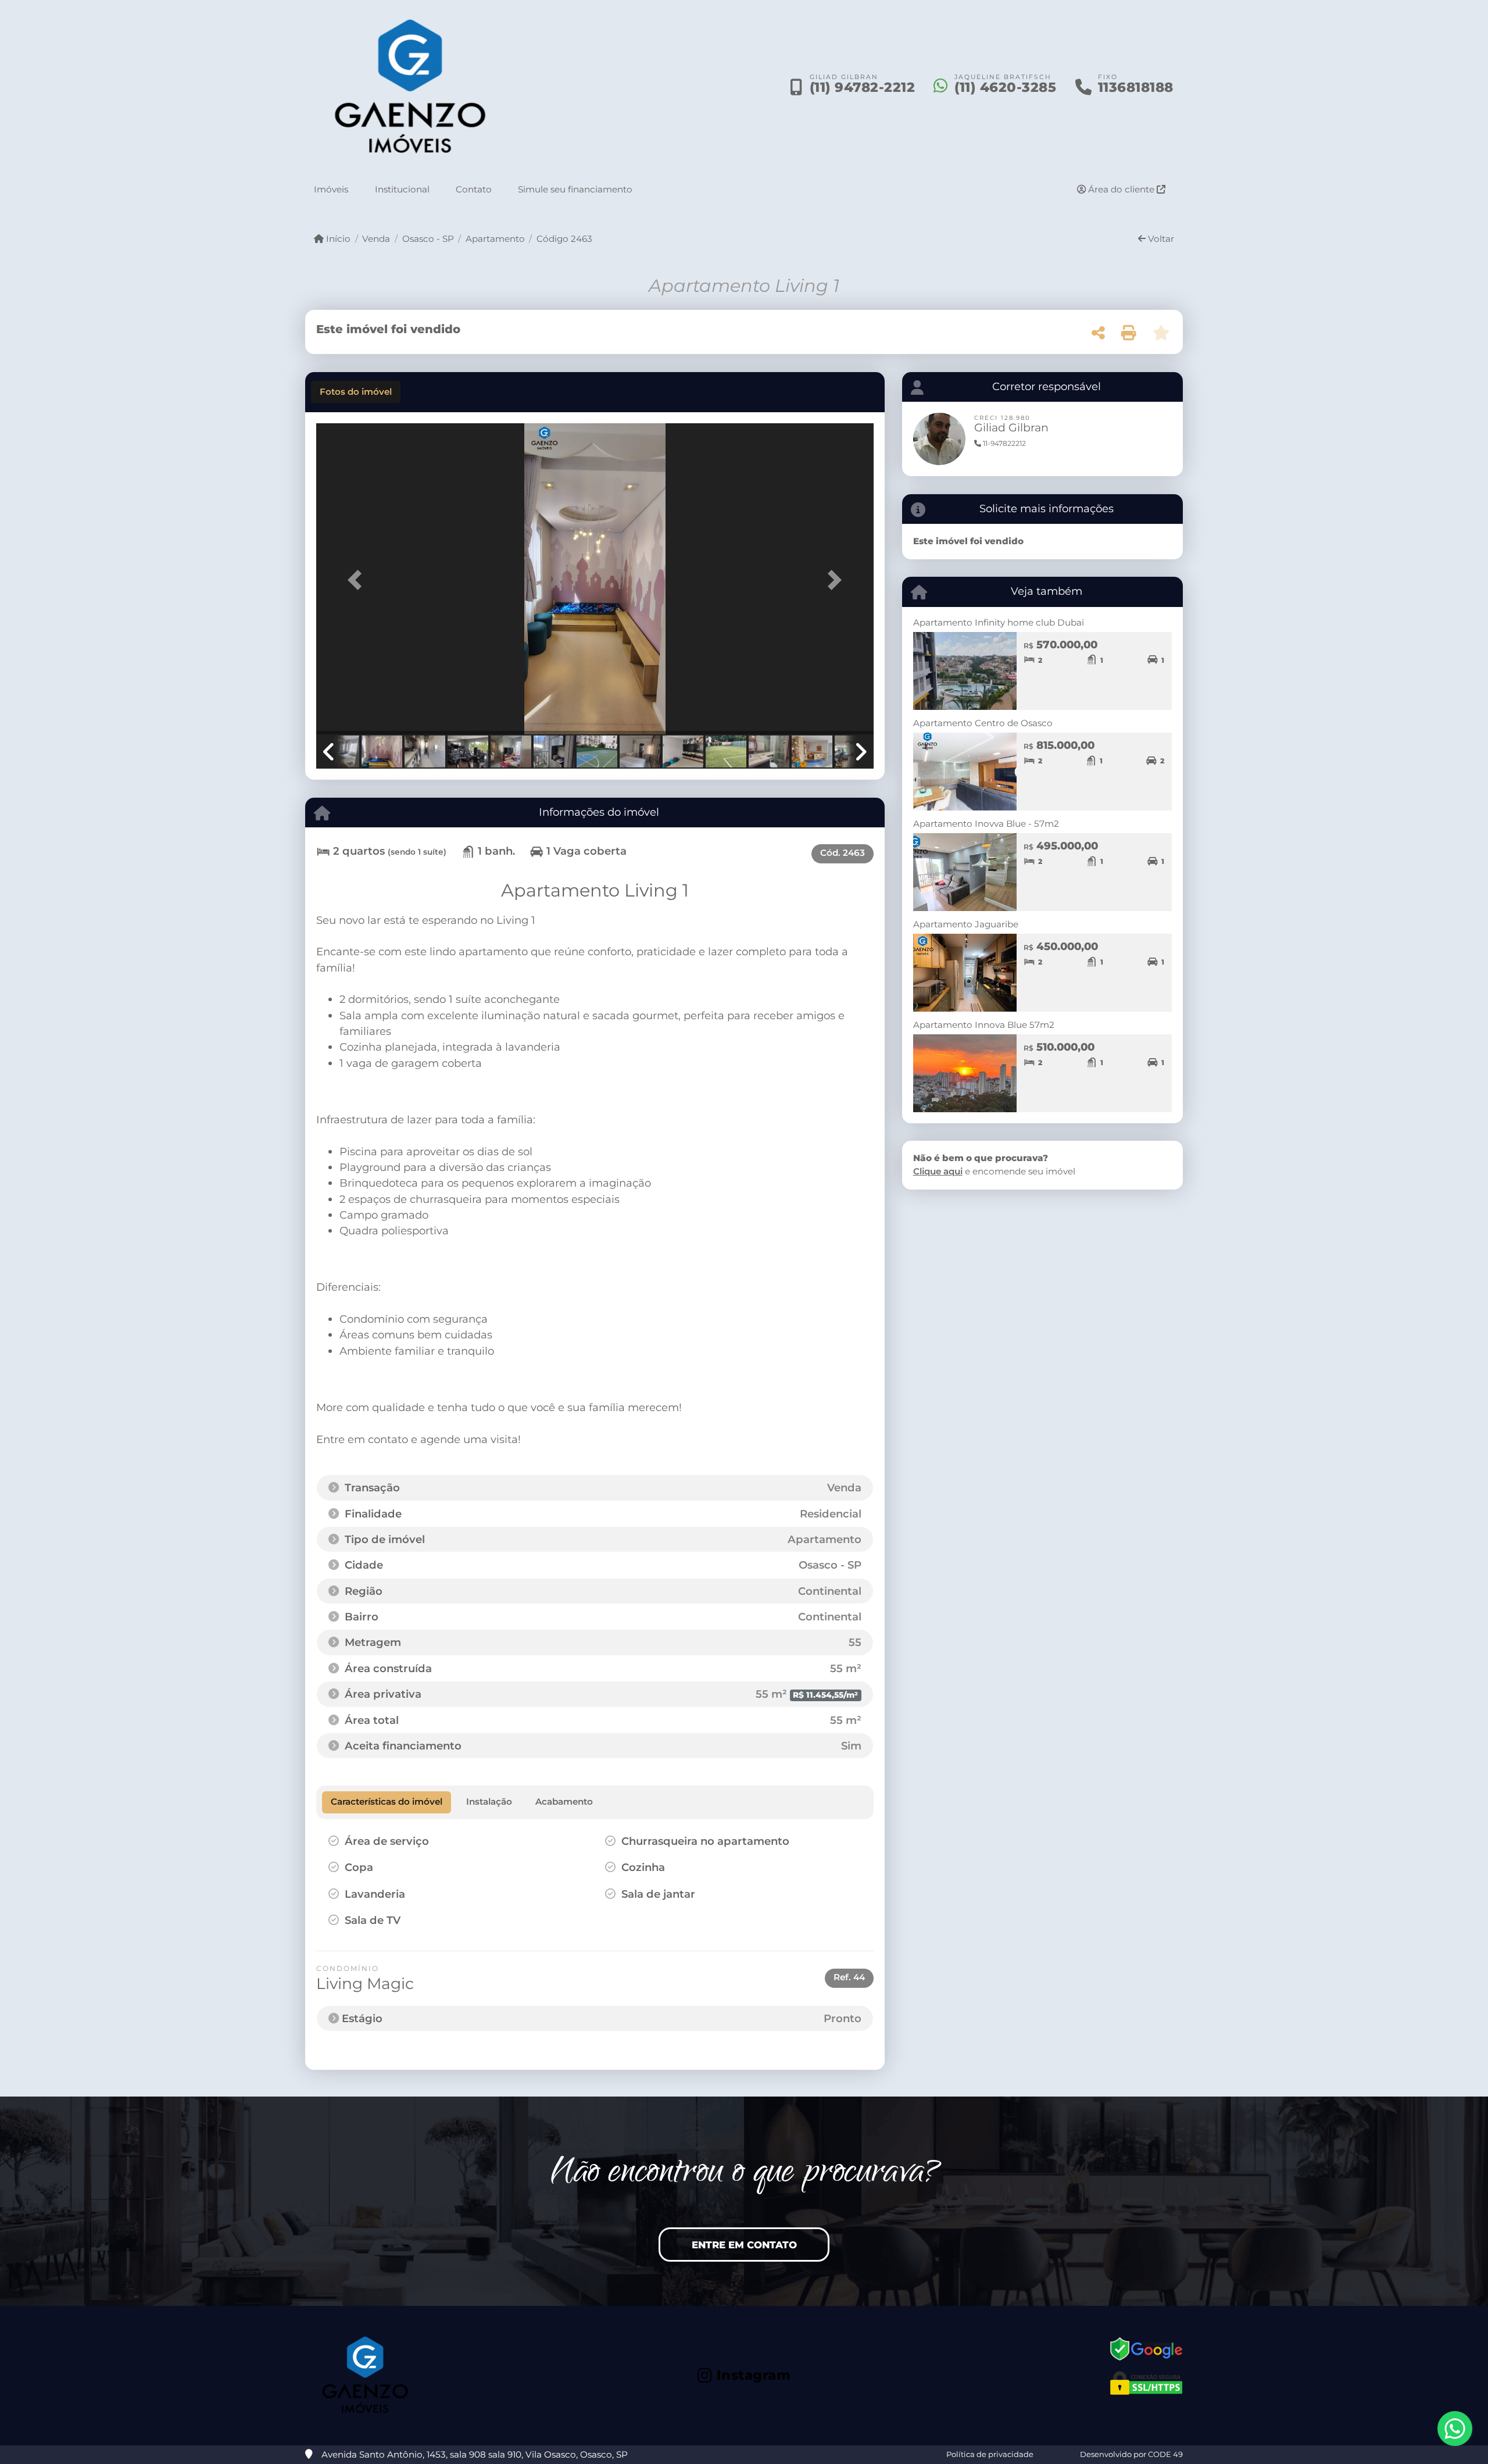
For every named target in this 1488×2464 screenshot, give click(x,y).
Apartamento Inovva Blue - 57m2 (986, 824)
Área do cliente (1121, 189)
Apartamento (495, 239)
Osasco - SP (428, 239)
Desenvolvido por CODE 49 (1131, 2454)
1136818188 (1136, 87)
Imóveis (331, 189)
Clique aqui (938, 1171)
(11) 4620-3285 (1005, 87)
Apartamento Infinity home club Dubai (999, 622)
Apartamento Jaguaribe (966, 924)
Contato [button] (474, 189)
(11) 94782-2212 (863, 87)
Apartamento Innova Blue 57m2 (984, 1025)
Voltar (1160, 239)
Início (337, 239)
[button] (358, 580)
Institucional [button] (402, 189)
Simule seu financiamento (575, 189)
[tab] (356, 392)
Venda (376, 239)
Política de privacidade (990, 2454)
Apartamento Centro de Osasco (983, 723)
